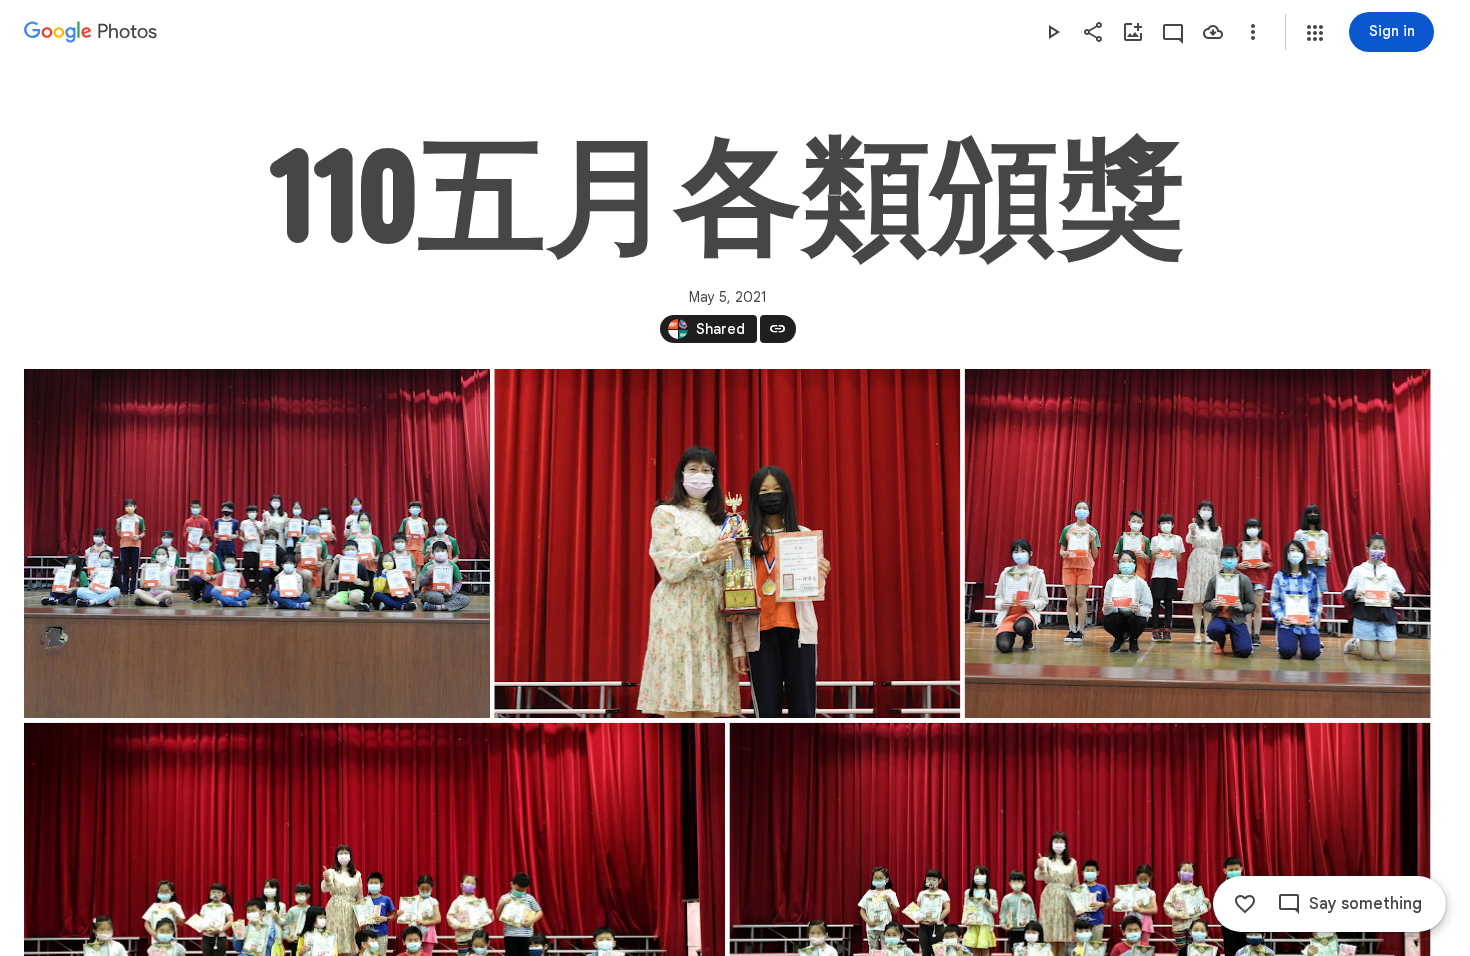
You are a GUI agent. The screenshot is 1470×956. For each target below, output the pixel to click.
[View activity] (1173, 32)
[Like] (1245, 904)
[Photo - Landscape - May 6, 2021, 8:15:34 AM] (727, 543)
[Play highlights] (1053, 32)
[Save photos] (1213, 32)
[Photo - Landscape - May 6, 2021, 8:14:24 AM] (257, 543)
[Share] (1093, 32)
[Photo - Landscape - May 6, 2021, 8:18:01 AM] (1198, 543)
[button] (1315, 33)
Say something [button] (1365, 904)
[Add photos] (1133, 32)
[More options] (1253, 32)
